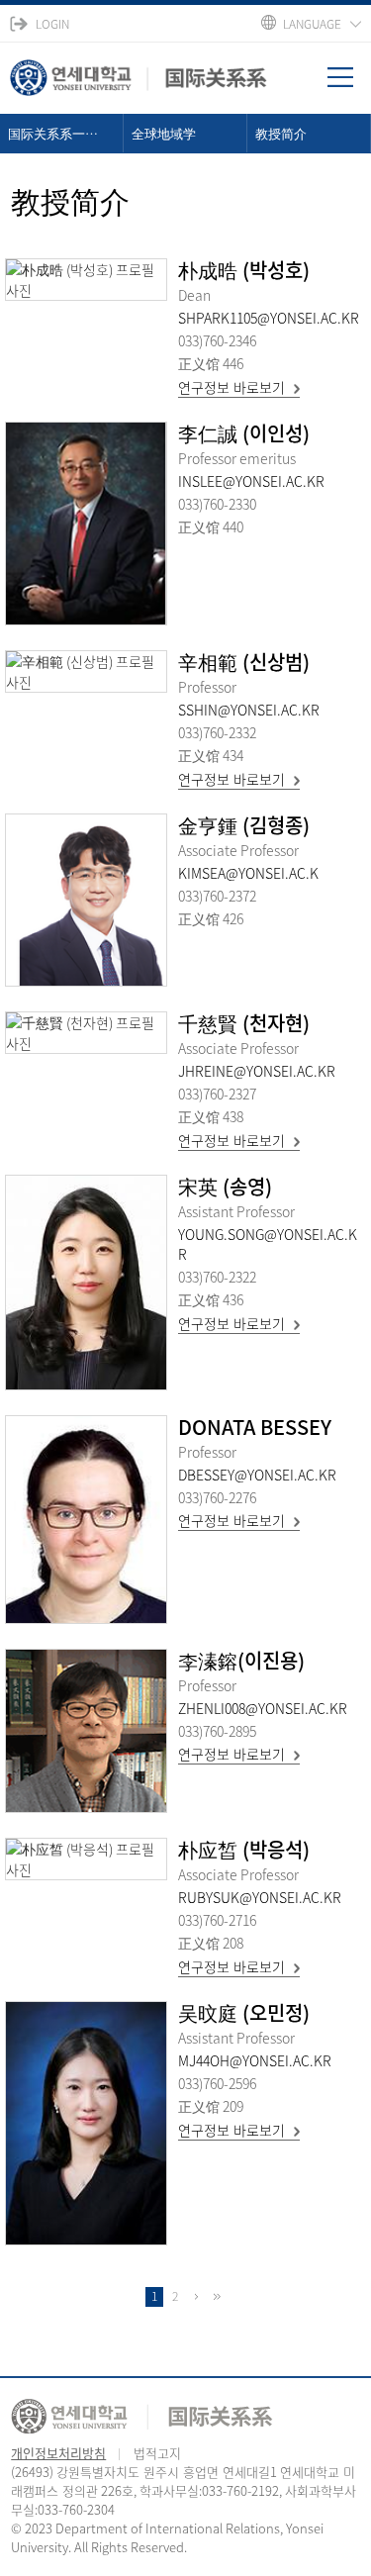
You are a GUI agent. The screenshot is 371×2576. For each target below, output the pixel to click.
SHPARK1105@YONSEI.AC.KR (269, 318)
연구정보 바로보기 (232, 387)
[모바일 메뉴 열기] (349, 84)
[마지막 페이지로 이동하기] (217, 2297)
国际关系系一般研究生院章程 (66, 133)
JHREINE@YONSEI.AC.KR (257, 1071)
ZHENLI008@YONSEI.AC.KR (263, 1708)
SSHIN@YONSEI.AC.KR (249, 710)
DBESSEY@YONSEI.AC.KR (257, 1475)
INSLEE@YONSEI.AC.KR (251, 481)
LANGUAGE (312, 24)
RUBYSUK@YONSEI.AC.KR (260, 1897)
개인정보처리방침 (58, 2453)
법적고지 (157, 2453)
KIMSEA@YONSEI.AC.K (248, 873)
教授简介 (281, 133)
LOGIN (52, 24)
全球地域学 (164, 133)
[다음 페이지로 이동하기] (196, 2297)
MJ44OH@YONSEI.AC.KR (255, 2060)
